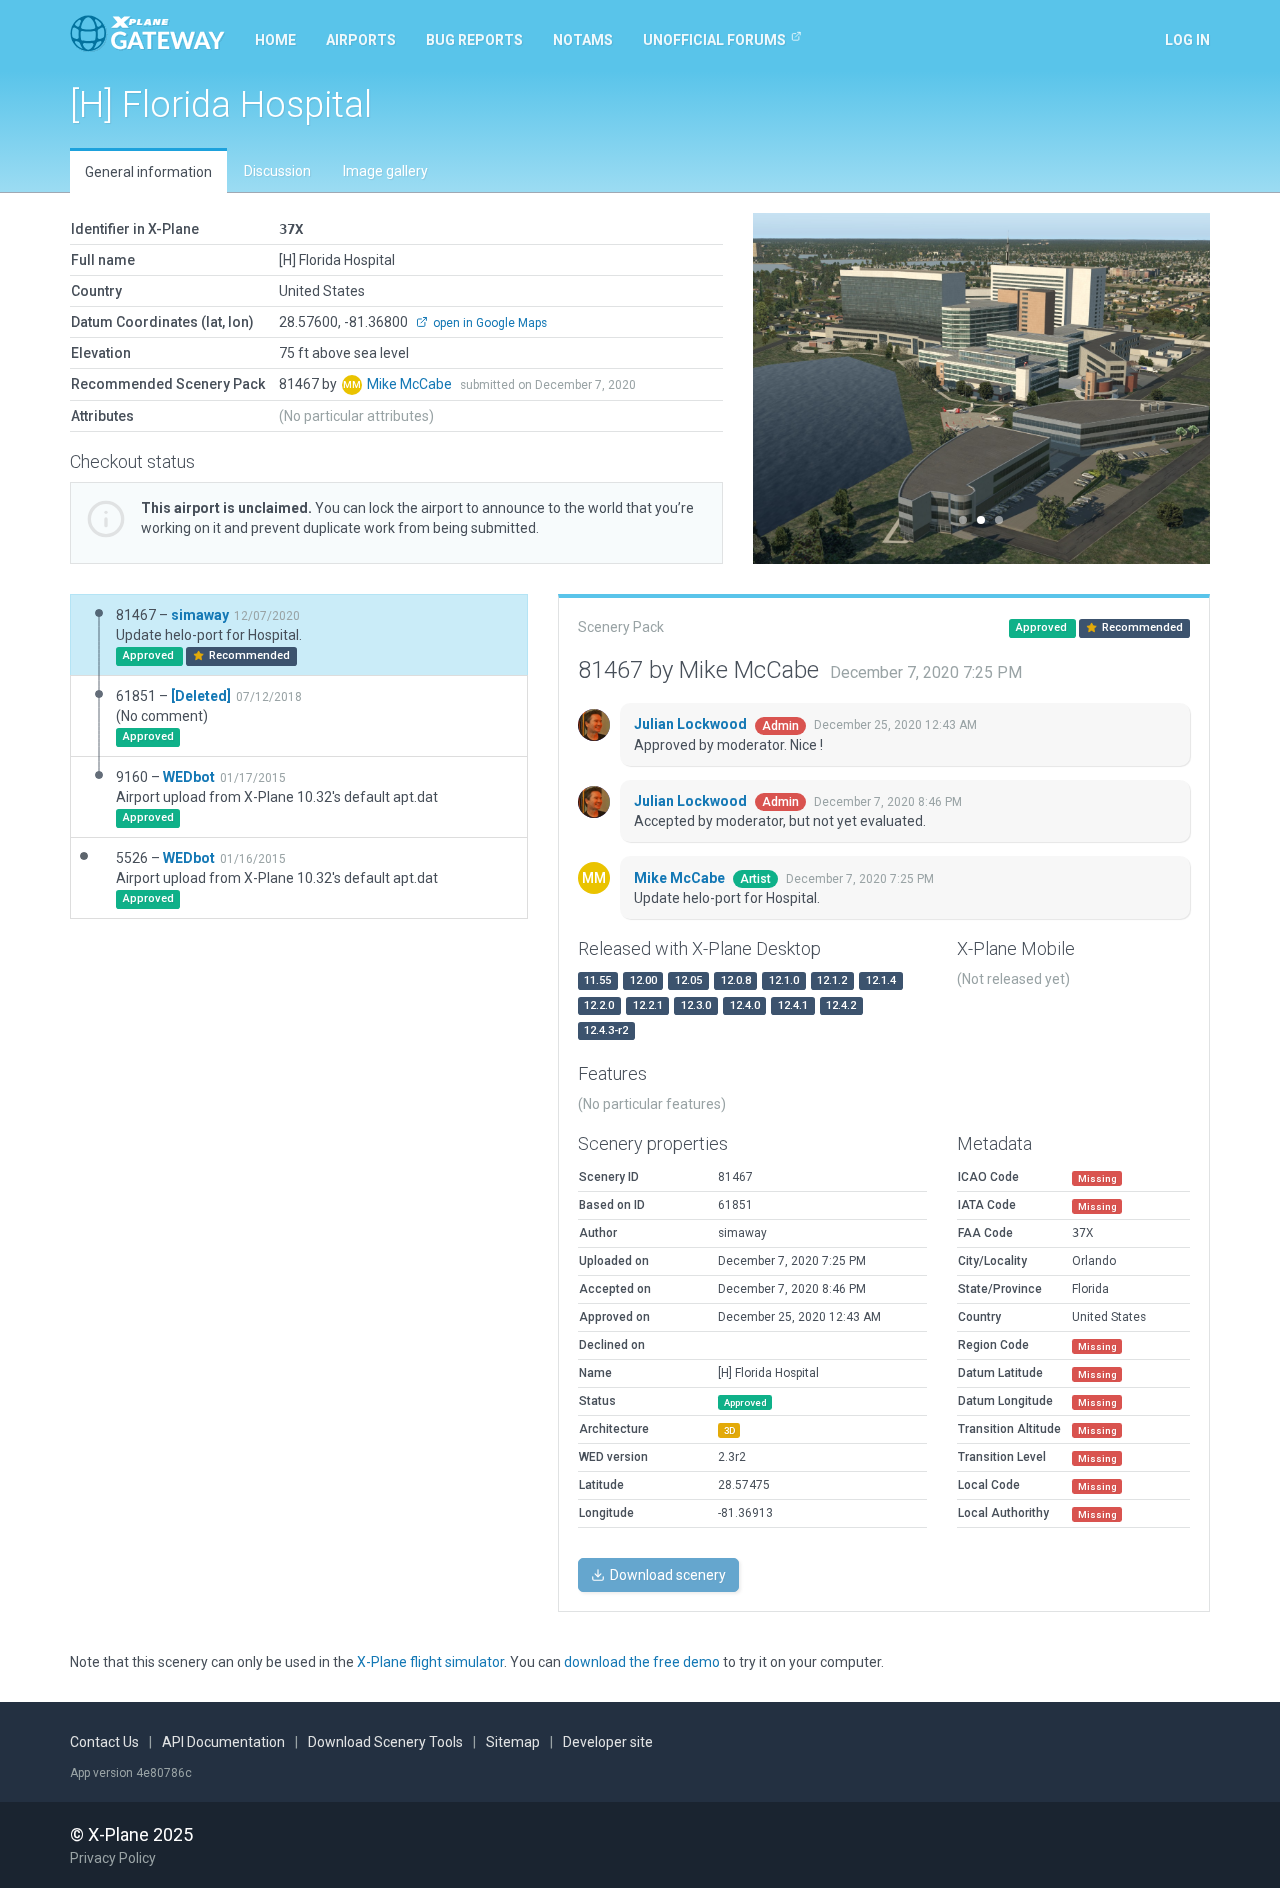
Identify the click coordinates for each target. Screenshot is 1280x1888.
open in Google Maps (488, 323)
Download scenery (666, 1575)
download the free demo (642, 1662)
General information (148, 172)
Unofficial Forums (714, 40)
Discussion (277, 171)
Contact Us (104, 1742)
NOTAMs (583, 40)
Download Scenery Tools (385, 1742)
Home (275, 40)
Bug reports (474, 40)
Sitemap (513, 1742)
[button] (787, 388)
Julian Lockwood (692, 724)
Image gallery (385, 171)
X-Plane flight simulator (430, 1662)
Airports (361, 40)
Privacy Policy (113, 1858)
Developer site (608, 1742)
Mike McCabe (411, 384)
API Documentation (223, 1742)
